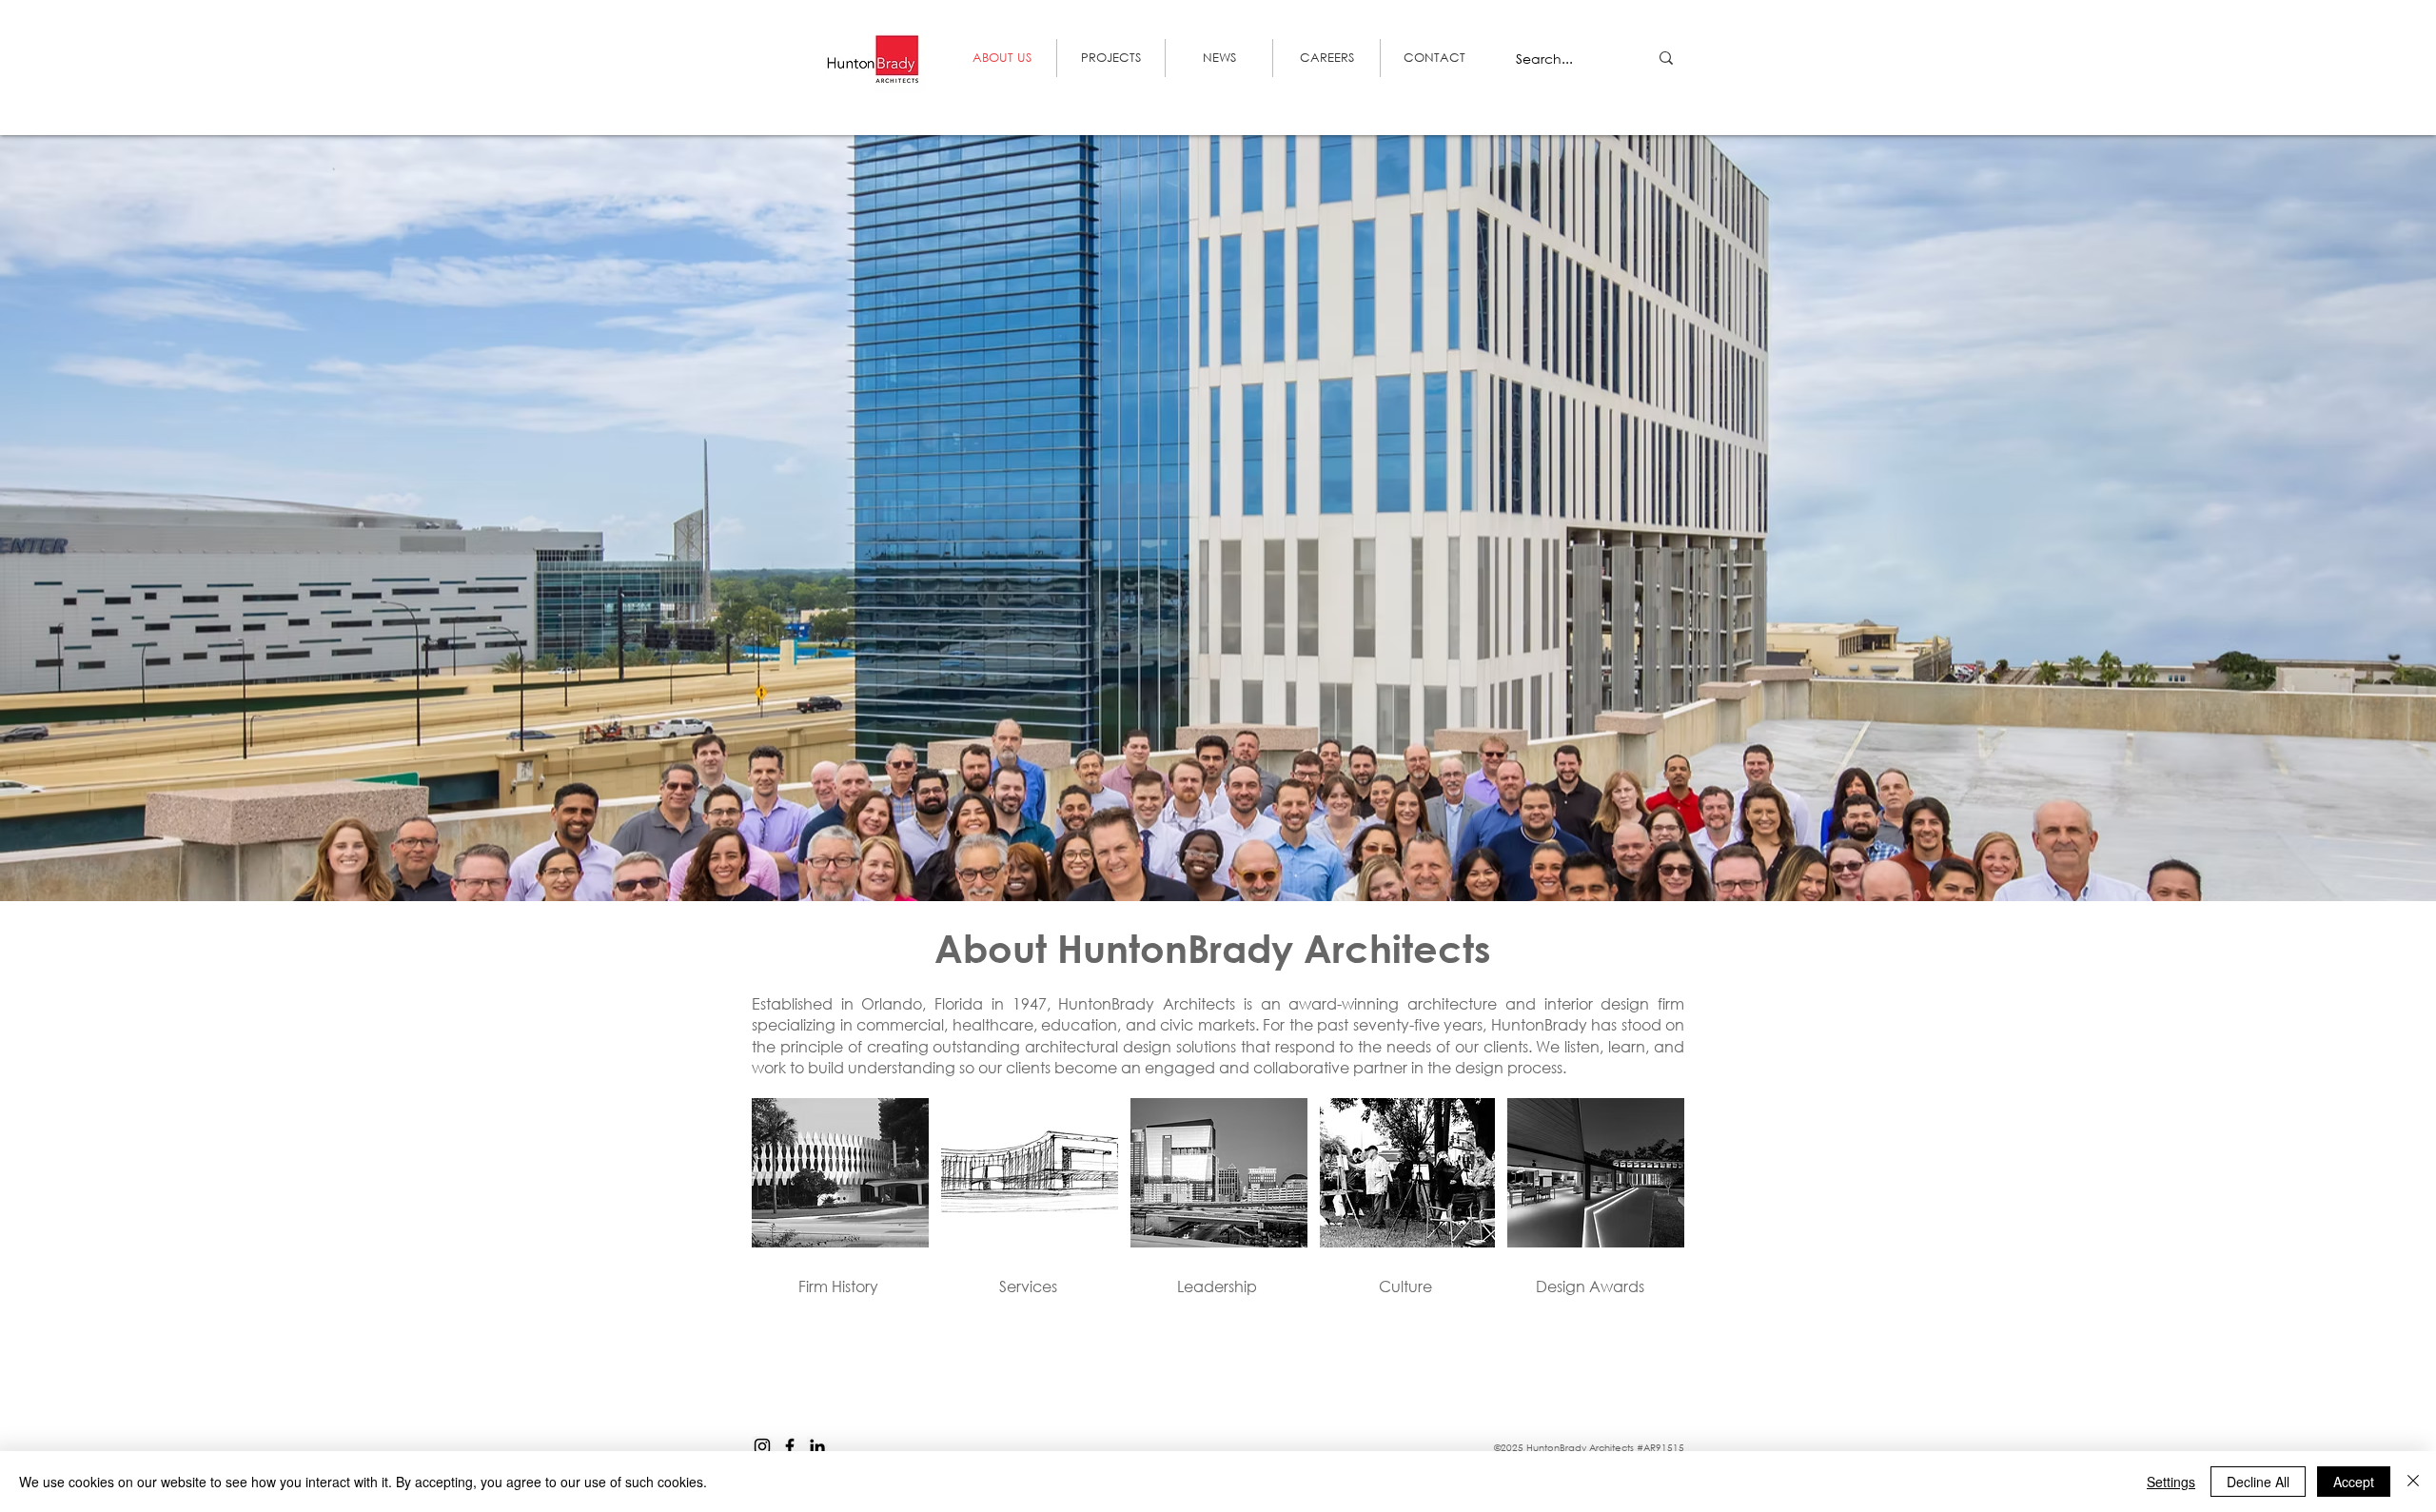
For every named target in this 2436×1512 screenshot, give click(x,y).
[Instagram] (762, 1446)
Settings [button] (2171, 1482)
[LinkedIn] (817, 1446)
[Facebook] (790, 1446)
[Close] (2413, 1482)
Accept (2354, 1482)
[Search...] (1666, 58)
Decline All (2258, 1482)
